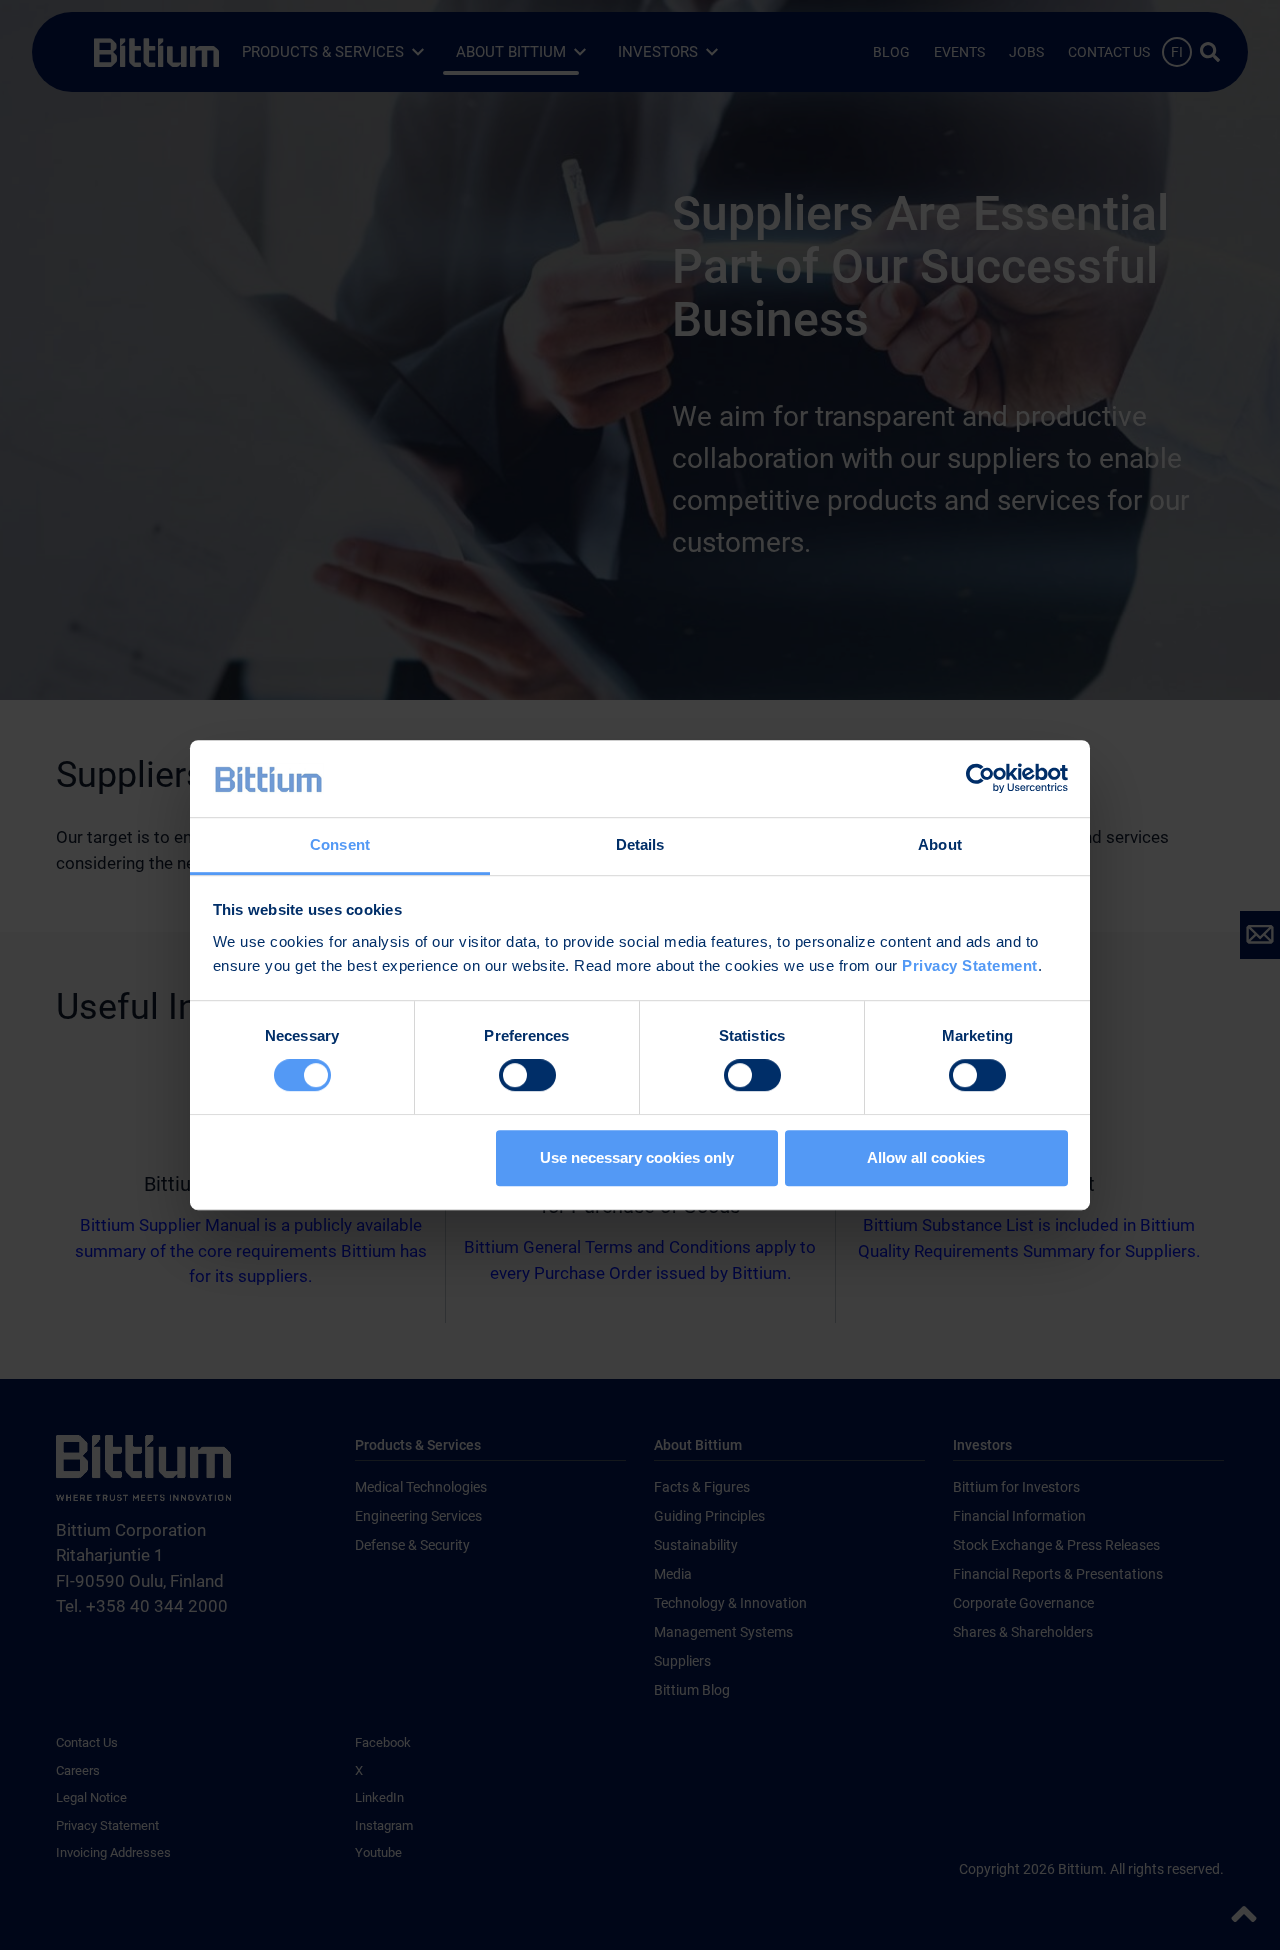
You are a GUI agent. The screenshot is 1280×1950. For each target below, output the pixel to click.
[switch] (527, 1075)
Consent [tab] (340, 844)
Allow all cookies (926, 1157)
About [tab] (940, 844)
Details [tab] (640, 844)
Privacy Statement (970, 965)
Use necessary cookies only (637, 1157)
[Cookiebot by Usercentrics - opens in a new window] (980, 779)
